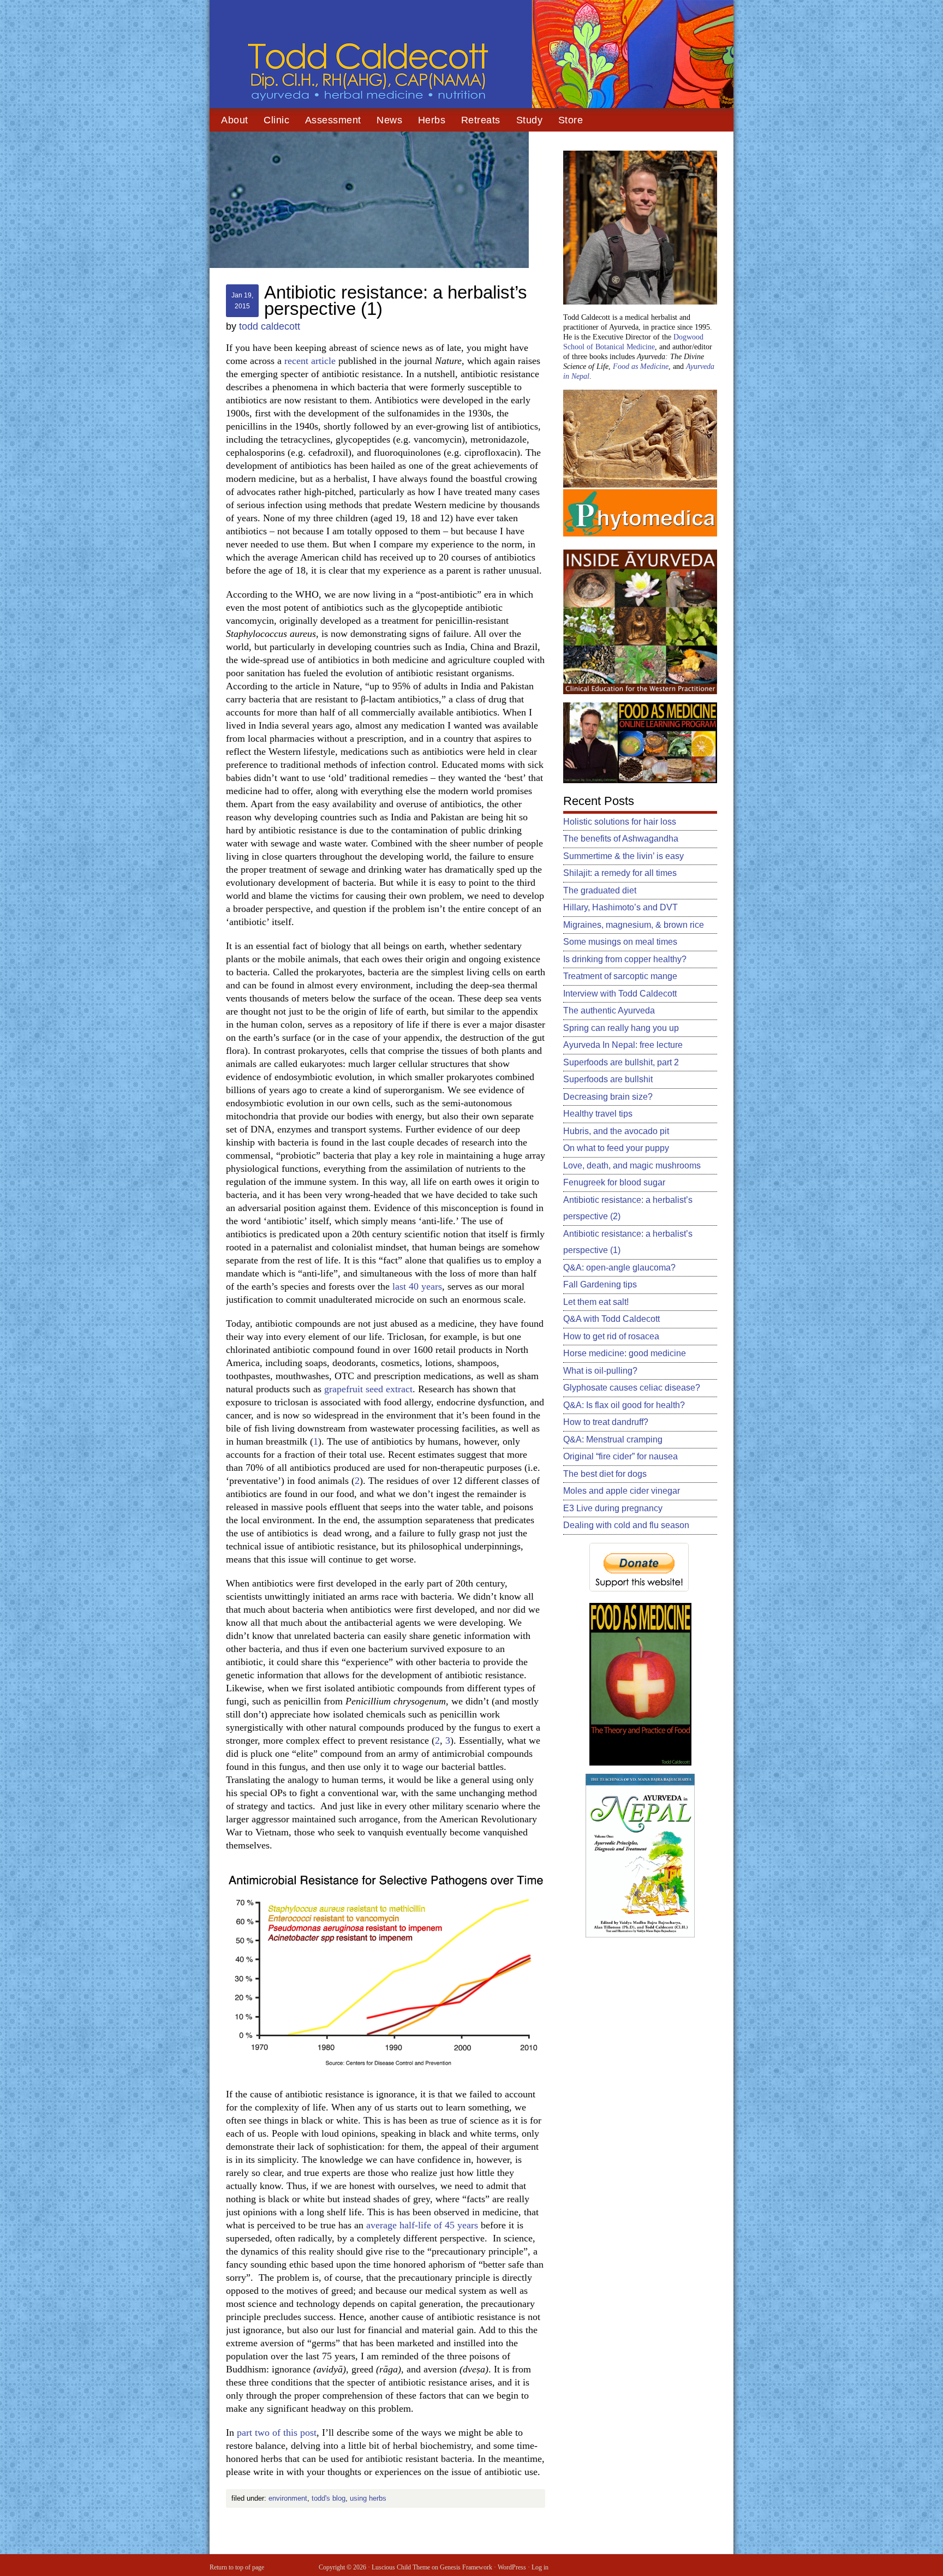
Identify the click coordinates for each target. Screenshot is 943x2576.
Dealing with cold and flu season (626, 1525)
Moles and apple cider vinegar (622, 1491)
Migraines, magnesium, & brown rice (634, 925)
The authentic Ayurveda (609, 1010)
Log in (540, 2567)
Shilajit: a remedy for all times (620, 873)
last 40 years (417, 1286)
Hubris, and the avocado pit (616, 1131)
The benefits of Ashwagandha (621, 839)
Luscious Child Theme (401, 2567)
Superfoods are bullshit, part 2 (621, 1062)
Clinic (276, 120)
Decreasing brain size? (608, 1097)
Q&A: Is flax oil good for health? (624, 1405)
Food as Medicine (641, 366)
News (389, 120)
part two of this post (277, 2432)
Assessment (333, 120)
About (235, 120)
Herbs (432, 120)
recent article (310, 361)
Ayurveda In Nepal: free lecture (623, 1045)
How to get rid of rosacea (611, 1336)
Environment (288, 2498)
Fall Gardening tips (600, 1284)
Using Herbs (368, 2498)
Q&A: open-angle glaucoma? (619, 1268)
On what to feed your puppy (616, 1148)
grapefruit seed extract (368, 1389)
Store (571, 120)
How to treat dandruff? (606, 1422)
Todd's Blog (329, 2498)
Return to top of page (237, 2567)
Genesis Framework (466, 2567)
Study (530, 120)
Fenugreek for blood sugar (614, 1182)
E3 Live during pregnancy (613, 1508)
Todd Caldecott (471, 55)
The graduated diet (600, 890)
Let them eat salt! (596, 1302)
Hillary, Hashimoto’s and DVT (620, 907)
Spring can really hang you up (621, 1028)
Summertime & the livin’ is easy (623, 856)
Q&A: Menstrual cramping (613, 1439)
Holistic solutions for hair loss (620, 822)
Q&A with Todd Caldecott (611, 1319)
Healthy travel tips (598, 1114)
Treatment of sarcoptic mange (620, 976)
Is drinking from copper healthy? (625, 959)
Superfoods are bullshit (608, 1079)
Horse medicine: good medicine (625, 1353)
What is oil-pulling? (600, 1371)
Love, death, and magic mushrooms (632, 1165)
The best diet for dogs (605, 1474)
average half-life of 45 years (422, 2225)
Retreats (481, 120)
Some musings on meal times (620, 942)
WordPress (512, 2567)
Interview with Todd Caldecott (620, 994)
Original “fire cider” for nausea (620, 1456)
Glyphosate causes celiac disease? (632, 1388)
